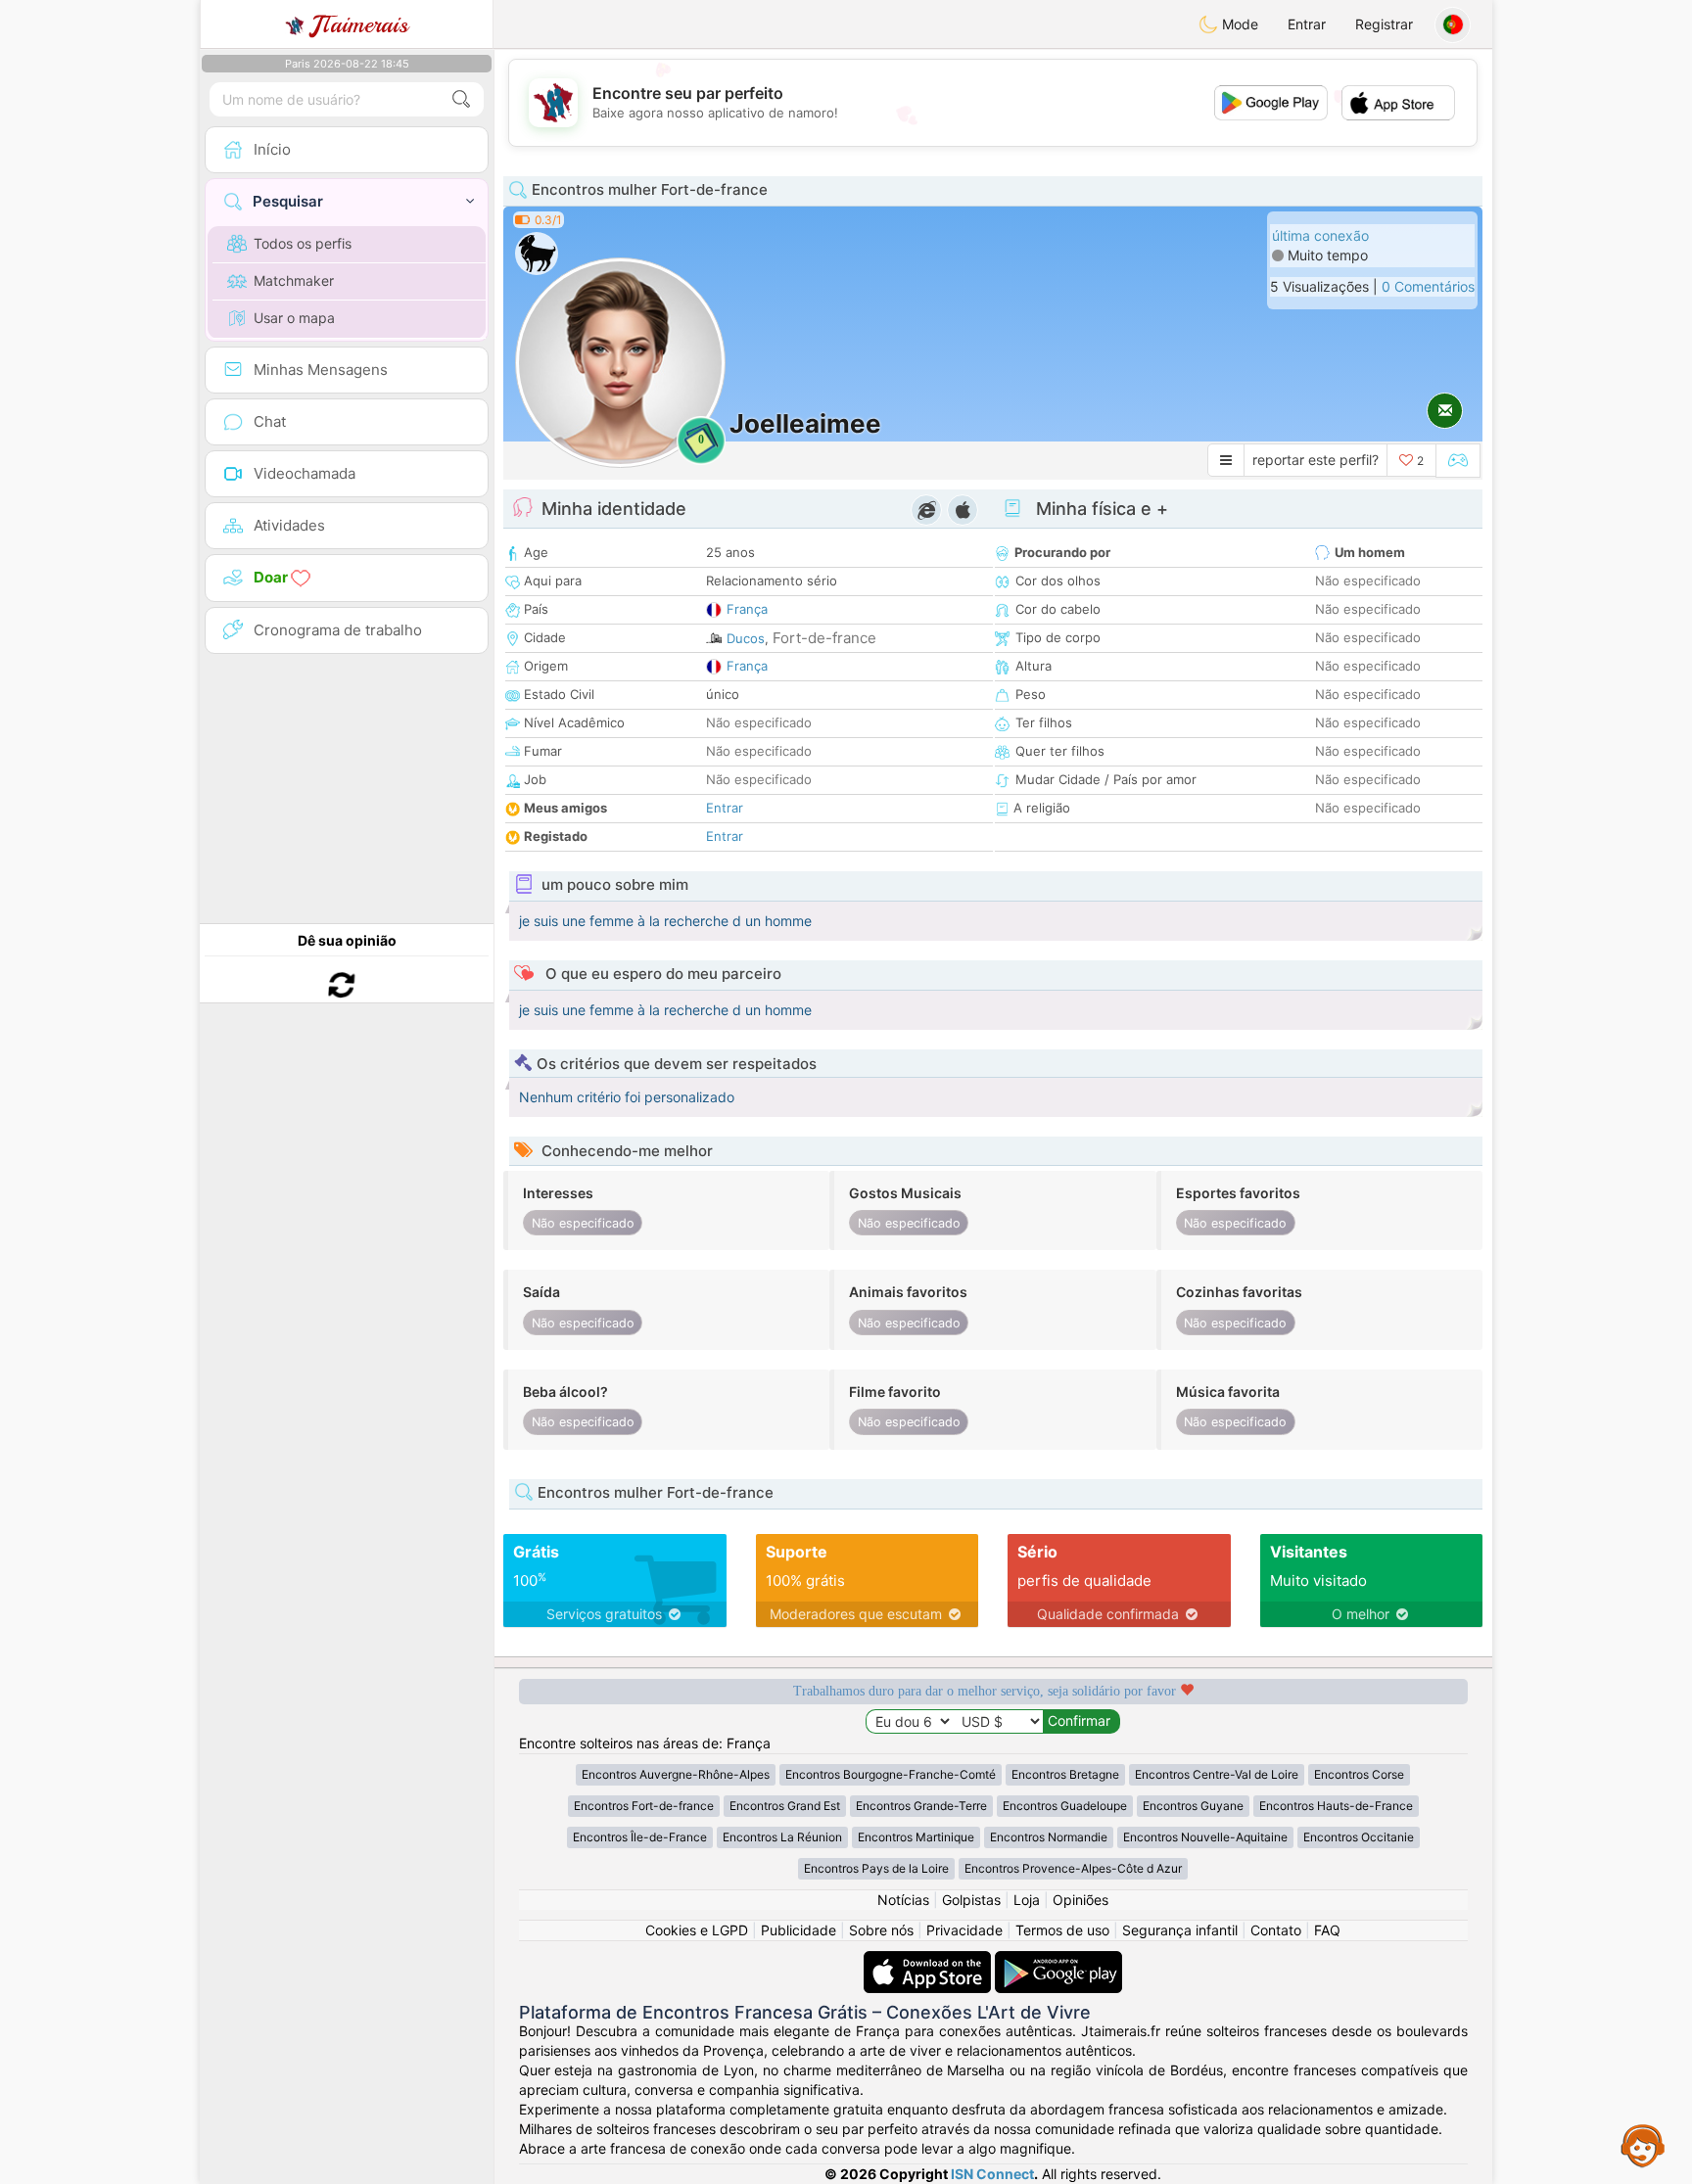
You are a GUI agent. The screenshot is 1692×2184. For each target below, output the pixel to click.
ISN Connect (992, 2174)
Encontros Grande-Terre (921, 1806)
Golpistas (971, 1900)
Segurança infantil (1180, 1930)
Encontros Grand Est (785, 1806)
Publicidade (799, 1930)
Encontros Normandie (1049, 1837)
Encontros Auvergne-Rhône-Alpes (676, 1774)
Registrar (1384, 24)
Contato (1276, 1930)
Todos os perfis (303, 243)
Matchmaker (294, 280)
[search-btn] (461, 99)
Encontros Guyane (1193, 1806)
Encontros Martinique (916, 1837)
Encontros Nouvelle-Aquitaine (1205, 1837)
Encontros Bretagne (1065, 1774)
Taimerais (360, 24)
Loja (1027, 1900)
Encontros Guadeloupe (1065, 1806)
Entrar (1307, 24)
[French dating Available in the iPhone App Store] (929, 1960)
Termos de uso (1062, 1930)
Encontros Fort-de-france (644, 1806)
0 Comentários (1428, 286)
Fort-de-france (824, 638)
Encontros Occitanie (1359, 1837)
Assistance (1643, 2145)
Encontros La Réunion (782, 1837)
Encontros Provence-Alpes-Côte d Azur (1073, 1868)
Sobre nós (881, 1930)
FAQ (1327, 1930)
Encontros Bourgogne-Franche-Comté (891, 1774)
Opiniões (1081, 1900)
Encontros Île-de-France (640, 1837)
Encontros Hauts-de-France (1336, 1806)
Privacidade (964, 1930)
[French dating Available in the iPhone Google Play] (1058, 1960)
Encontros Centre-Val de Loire (1217, 1774)
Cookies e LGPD (697, 1930)
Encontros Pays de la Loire (876, 1868)
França (747, 609)
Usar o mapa (294, 318)
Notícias (903, 1900)
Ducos (746, 638)
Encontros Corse (1359, 1774)
